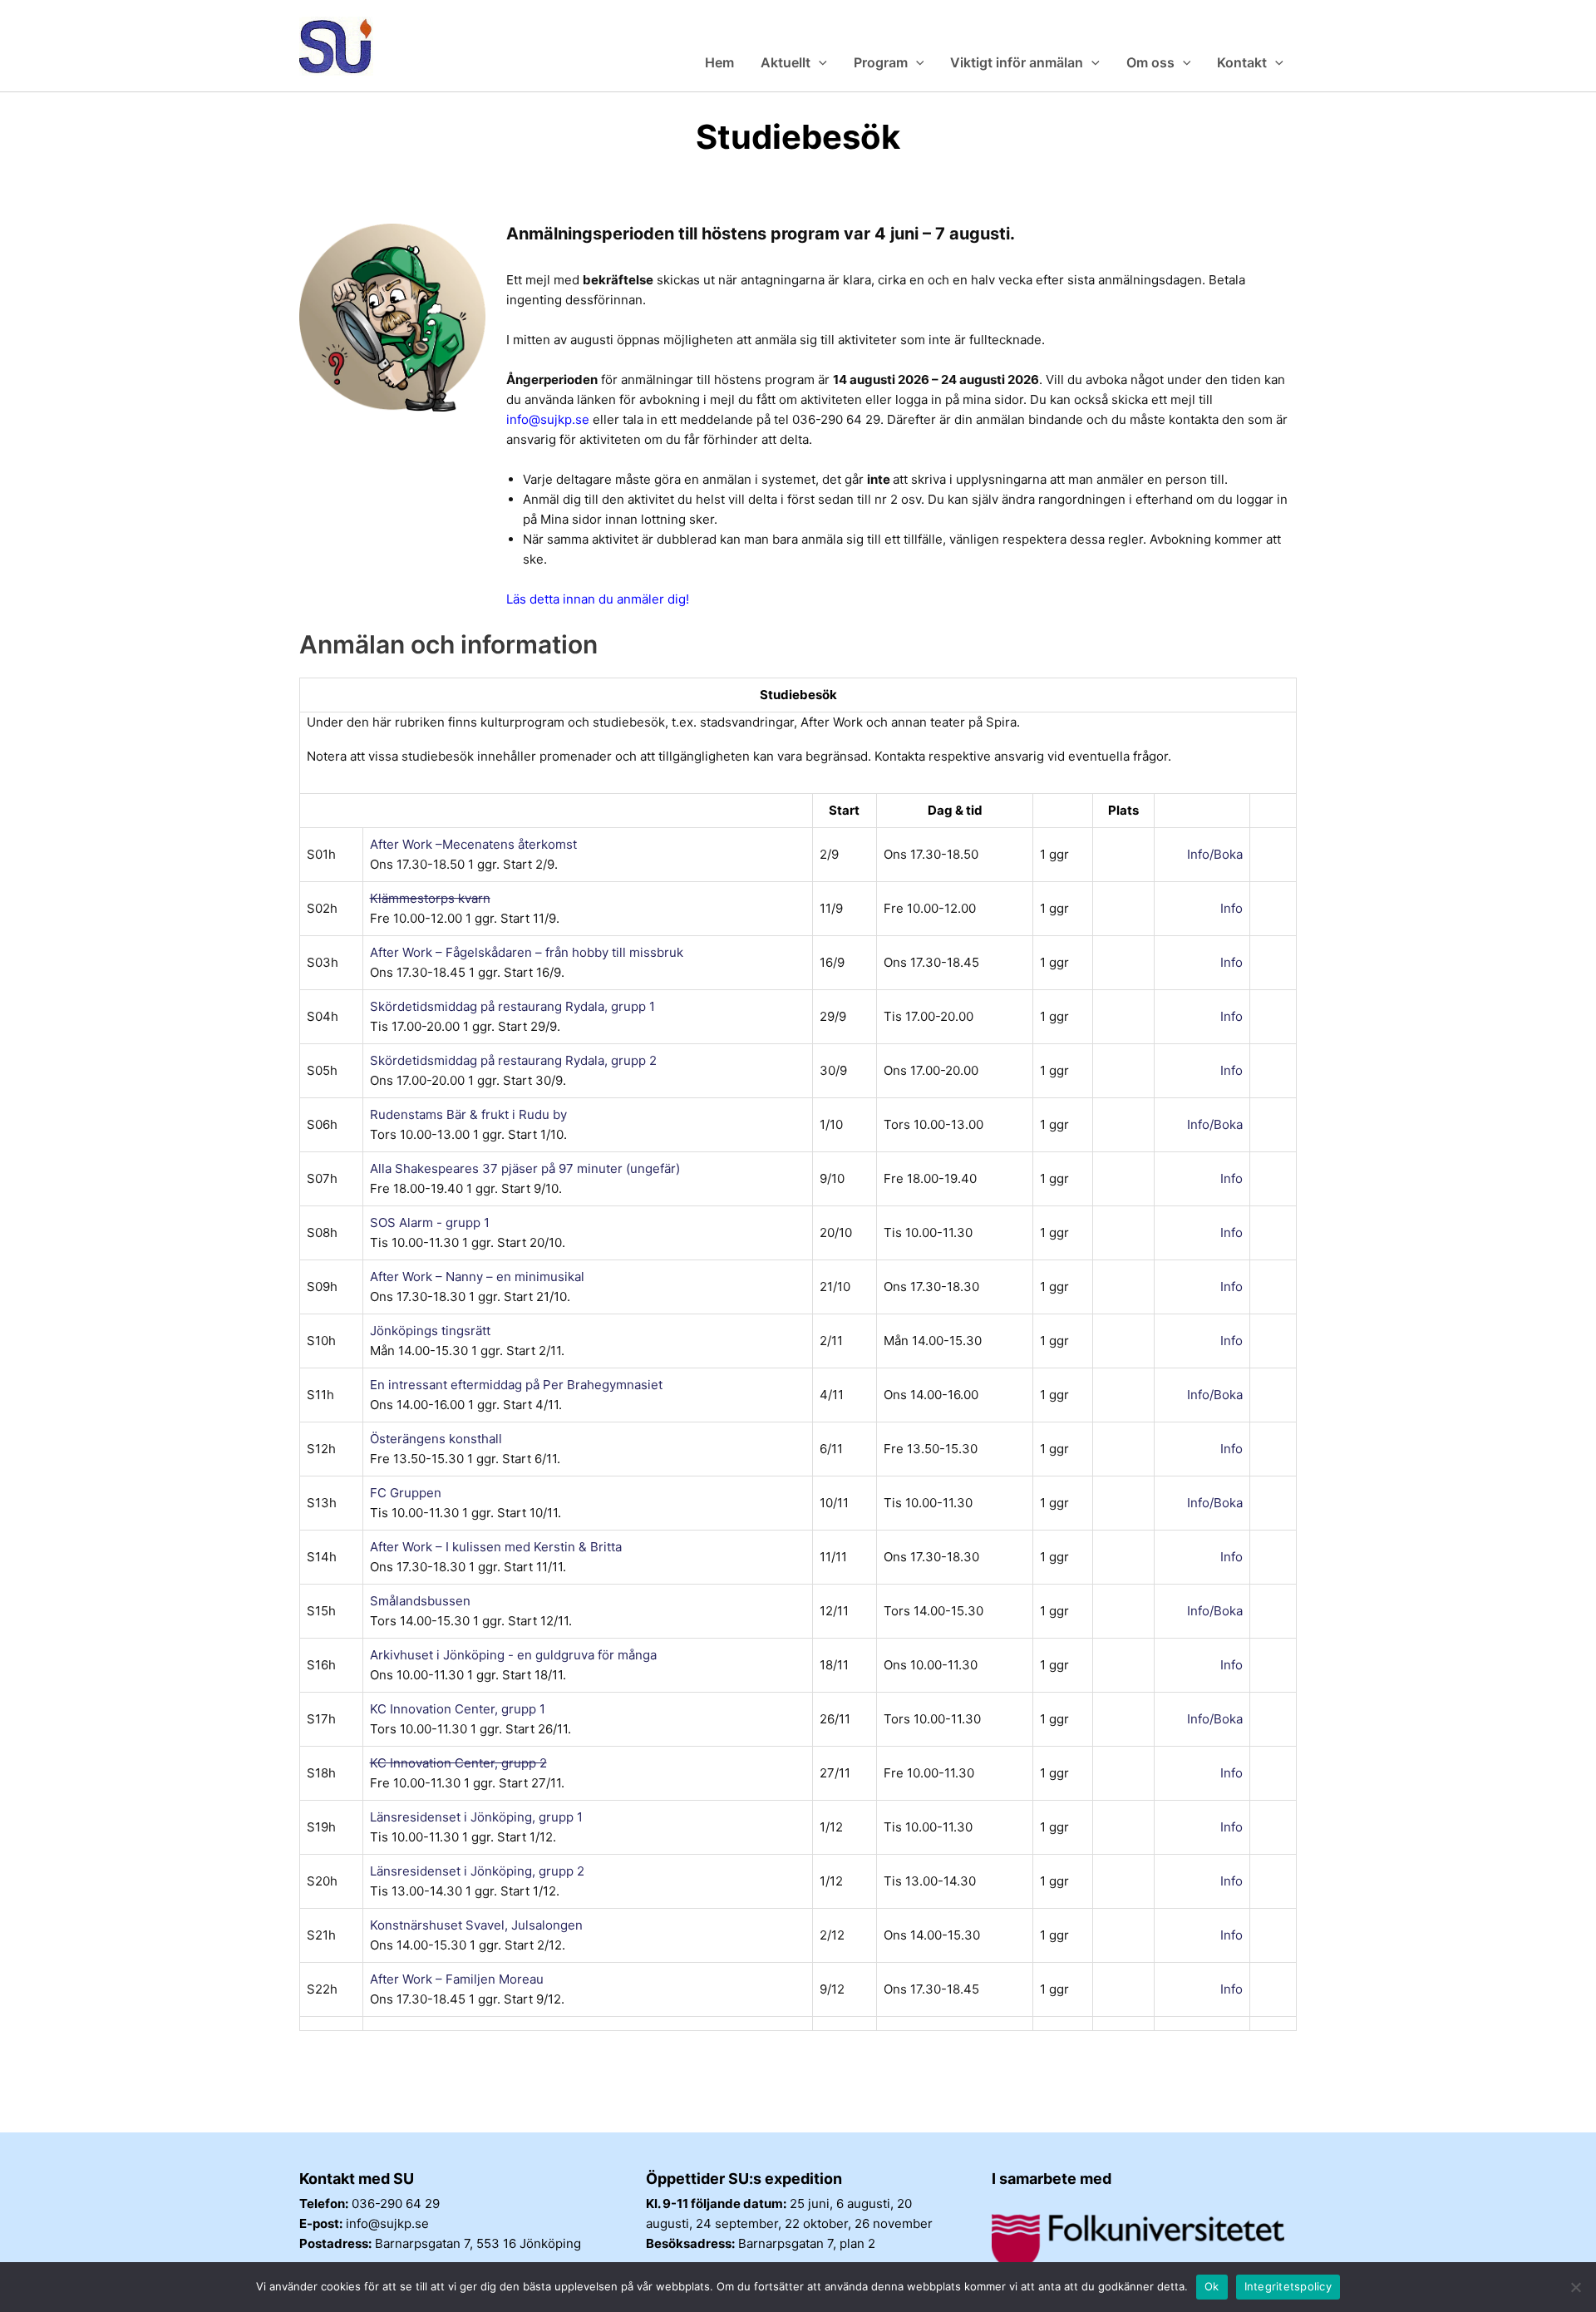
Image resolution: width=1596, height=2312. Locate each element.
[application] (819, 62)
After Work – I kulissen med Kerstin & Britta (496, 1547)
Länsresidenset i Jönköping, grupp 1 (476, 1817)
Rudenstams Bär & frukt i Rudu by (468, 1114)
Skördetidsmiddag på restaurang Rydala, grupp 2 (513, 1060)
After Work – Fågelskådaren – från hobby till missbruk (527, 952)
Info (1231, 908)
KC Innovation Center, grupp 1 (458, 1709)
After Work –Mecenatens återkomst (473, 844)
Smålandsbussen (420, 1601)
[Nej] (1575, 2287)
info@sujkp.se (548, 419)
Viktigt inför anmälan (1017, 62)
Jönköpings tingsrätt (430, 1331)
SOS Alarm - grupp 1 (430, 1223)
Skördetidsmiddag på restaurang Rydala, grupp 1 (512, 1006)
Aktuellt (786, 62)
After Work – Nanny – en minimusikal (477, 1277)
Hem (719, 62)
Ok (1212, 2286)
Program (881, 62)
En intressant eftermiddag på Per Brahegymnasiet (516, 1385)
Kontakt (1242, 62)
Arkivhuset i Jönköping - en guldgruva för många (513, 1655)
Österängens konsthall (436, 1439)
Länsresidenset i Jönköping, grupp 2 (477, 1871)
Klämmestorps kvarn (430, 898)
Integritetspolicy (1288, 2286)
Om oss (1150, 62)
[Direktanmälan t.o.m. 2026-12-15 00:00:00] (1267, 854)
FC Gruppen (406, 1493)
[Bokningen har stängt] (1267, 908)
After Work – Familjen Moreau (457, 1979)
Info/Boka (1215, 854)
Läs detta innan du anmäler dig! (598, 599)
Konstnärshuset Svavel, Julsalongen (476, 1925)
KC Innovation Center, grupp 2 (458, 1763)
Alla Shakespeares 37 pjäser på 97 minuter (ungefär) (525, 1168)
